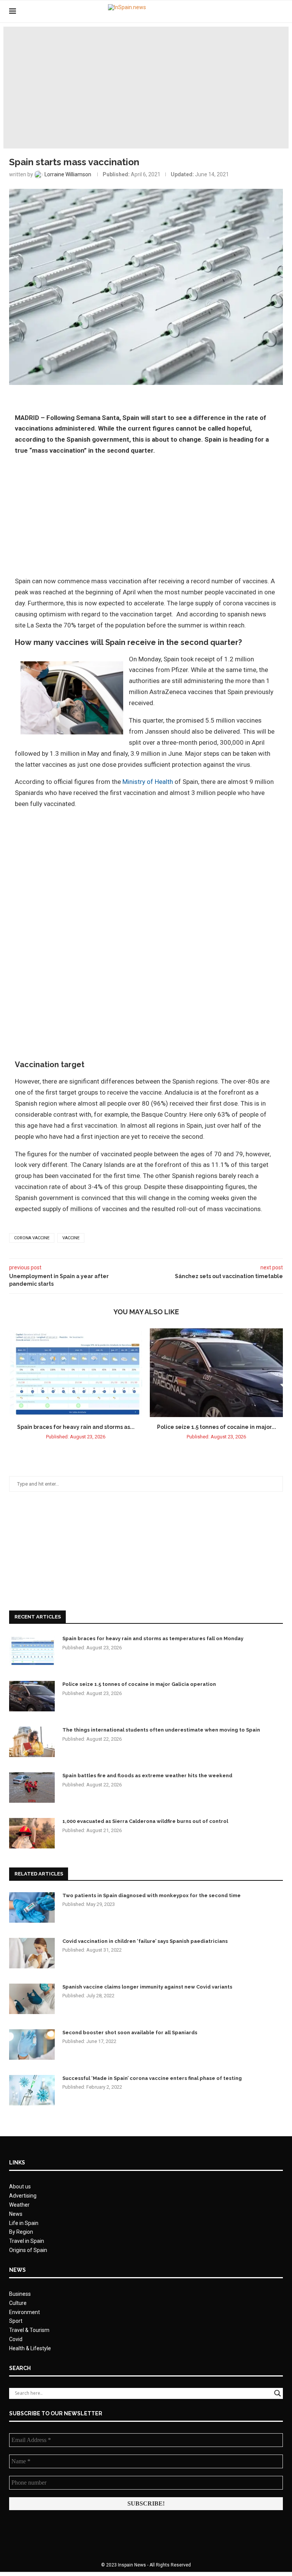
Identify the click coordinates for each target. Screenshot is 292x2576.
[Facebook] (252, 11)
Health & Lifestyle (30, 2348)
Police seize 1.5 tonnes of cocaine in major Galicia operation (139, 1684)
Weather (19, 2205)
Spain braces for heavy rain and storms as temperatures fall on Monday (153, 1638)
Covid (16, 2339)
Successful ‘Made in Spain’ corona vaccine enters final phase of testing (152, 2078)
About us (20, 2187)
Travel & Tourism (29, 2330)
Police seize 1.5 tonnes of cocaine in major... (217, 1427)
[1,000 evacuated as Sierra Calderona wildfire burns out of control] (32, 1833)
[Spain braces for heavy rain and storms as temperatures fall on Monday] (76, 1373)
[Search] (279, 11)
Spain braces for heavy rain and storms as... (76, 1427)
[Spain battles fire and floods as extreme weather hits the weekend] (32, 1788)
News (16, 2214)
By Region (21, 2232)
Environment (25, 2312)
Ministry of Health (148, 782)
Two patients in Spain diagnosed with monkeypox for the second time (152, 1895)
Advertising (23, 2196)
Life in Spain (24, 2223)
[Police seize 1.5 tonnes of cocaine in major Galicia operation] (216, 1373)
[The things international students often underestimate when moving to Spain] (32, 1742)
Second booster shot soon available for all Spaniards (130, 2033)
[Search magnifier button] (278, 2393)
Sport (16, 2321)
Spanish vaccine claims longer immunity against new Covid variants (147, 1987)
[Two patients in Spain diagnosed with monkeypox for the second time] (32, 1907)
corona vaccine (32, 1238)
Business (20, 2294)
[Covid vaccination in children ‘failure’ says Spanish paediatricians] (32, 1953)
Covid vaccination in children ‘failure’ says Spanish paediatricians (145, 1941)
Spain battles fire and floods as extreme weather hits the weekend (147, 1776)
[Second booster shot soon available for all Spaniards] (32, 2045)
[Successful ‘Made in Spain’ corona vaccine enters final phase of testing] (32, 2090)
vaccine (71, 1238)
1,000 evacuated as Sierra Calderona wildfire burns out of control (145, 1821)
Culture (18, 2303)
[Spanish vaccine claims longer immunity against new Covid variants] (32, 1999)
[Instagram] (267, 11)
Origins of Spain (28, 2250)
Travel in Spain (27, 2241)
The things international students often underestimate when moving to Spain (161, 1730)
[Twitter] (259, 11)
